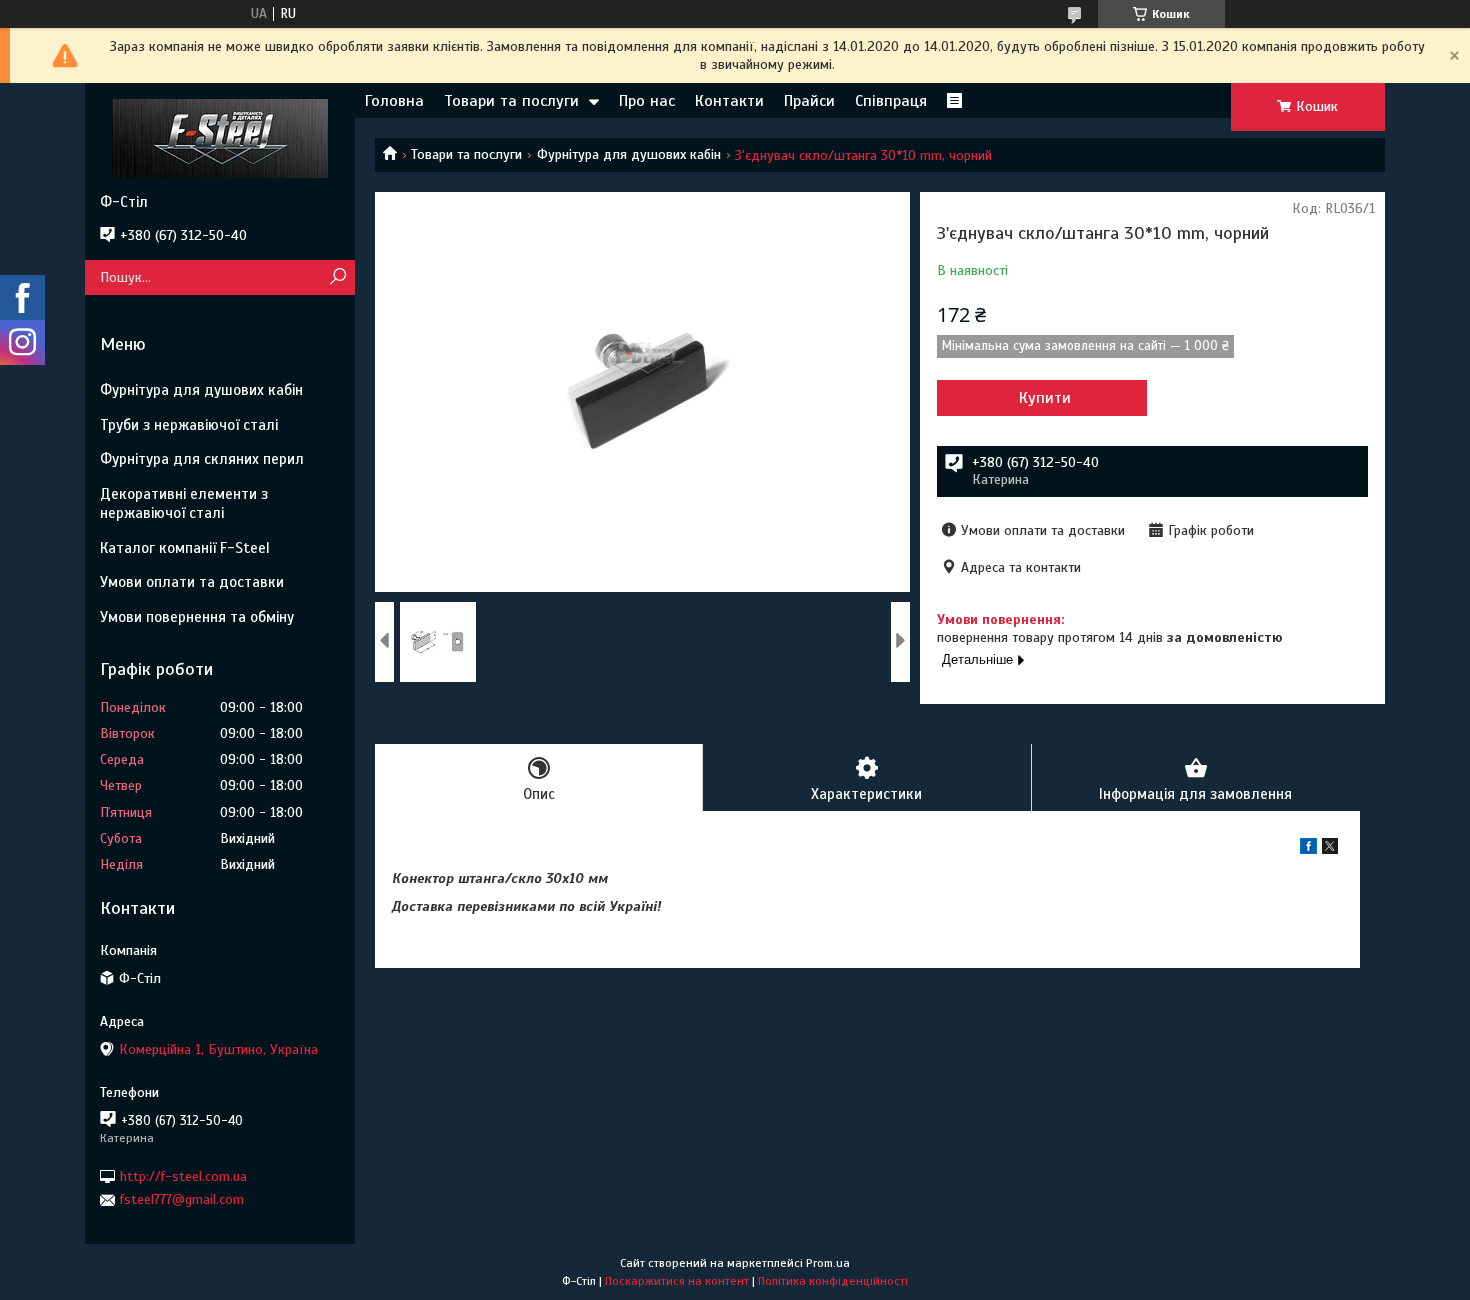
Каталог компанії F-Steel (185, 548)
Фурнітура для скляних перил (202, 459)
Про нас (647, 101)
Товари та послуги (511, 101)
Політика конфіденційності (833, 1281)
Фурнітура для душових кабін (629, 154)
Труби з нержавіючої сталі (189, 425)
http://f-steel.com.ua (183, 1176)
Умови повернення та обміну (197, 617)
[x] (1330, 849)
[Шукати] (337, 277)
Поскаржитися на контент (677, 1281)
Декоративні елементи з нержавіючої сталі (184, 503)
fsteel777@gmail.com (182, 1199)
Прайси (809, 101)
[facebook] (1308, 849)
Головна (394, 101)
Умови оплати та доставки (192, 582)
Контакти (729, 101)
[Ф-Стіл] (220, 138)
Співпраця (891, 101)
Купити (1045, 398)
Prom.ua (828, 1263)
